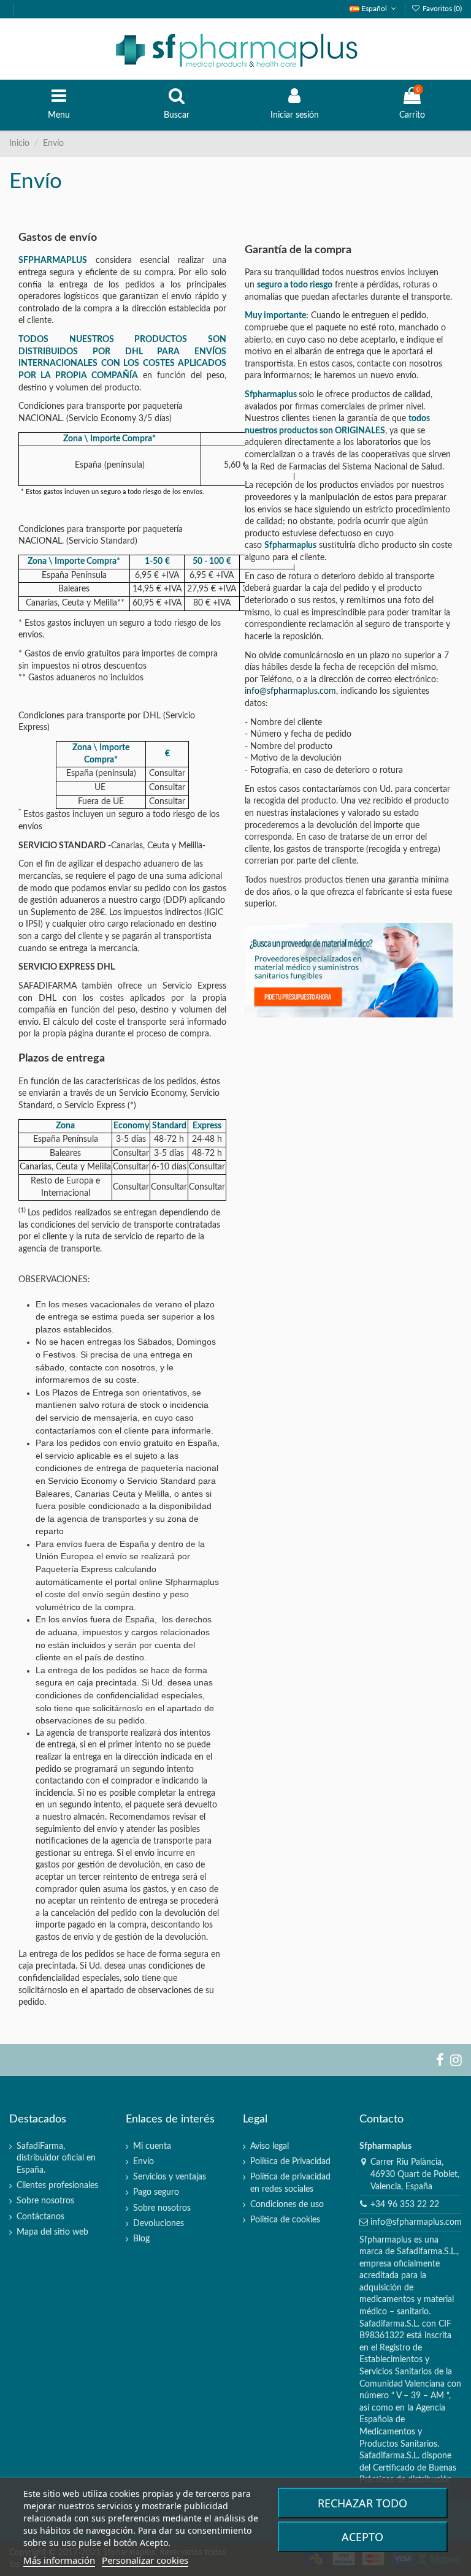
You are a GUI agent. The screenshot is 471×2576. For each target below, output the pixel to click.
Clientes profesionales (57, 2186)
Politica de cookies (285, 2220)
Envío (144, 2162)
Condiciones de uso (287, 2205)
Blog (141, 2239)
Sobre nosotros (45, 2201)
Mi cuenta (152, 2146)
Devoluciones (159, 2224)
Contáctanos (40, 2217)
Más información (59, 2560)
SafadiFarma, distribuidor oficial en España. (56, 2158)
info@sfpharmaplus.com (290, 691)
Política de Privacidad (290, 2162)
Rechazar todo (362, 2503)
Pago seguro (156, 2192)
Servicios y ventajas (170, 2177)
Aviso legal (270, 2146)
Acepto (362, 2537)
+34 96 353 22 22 (405, 2205)
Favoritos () (441, 9)
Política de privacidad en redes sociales (290, 2183)
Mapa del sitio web (52, 2232)
